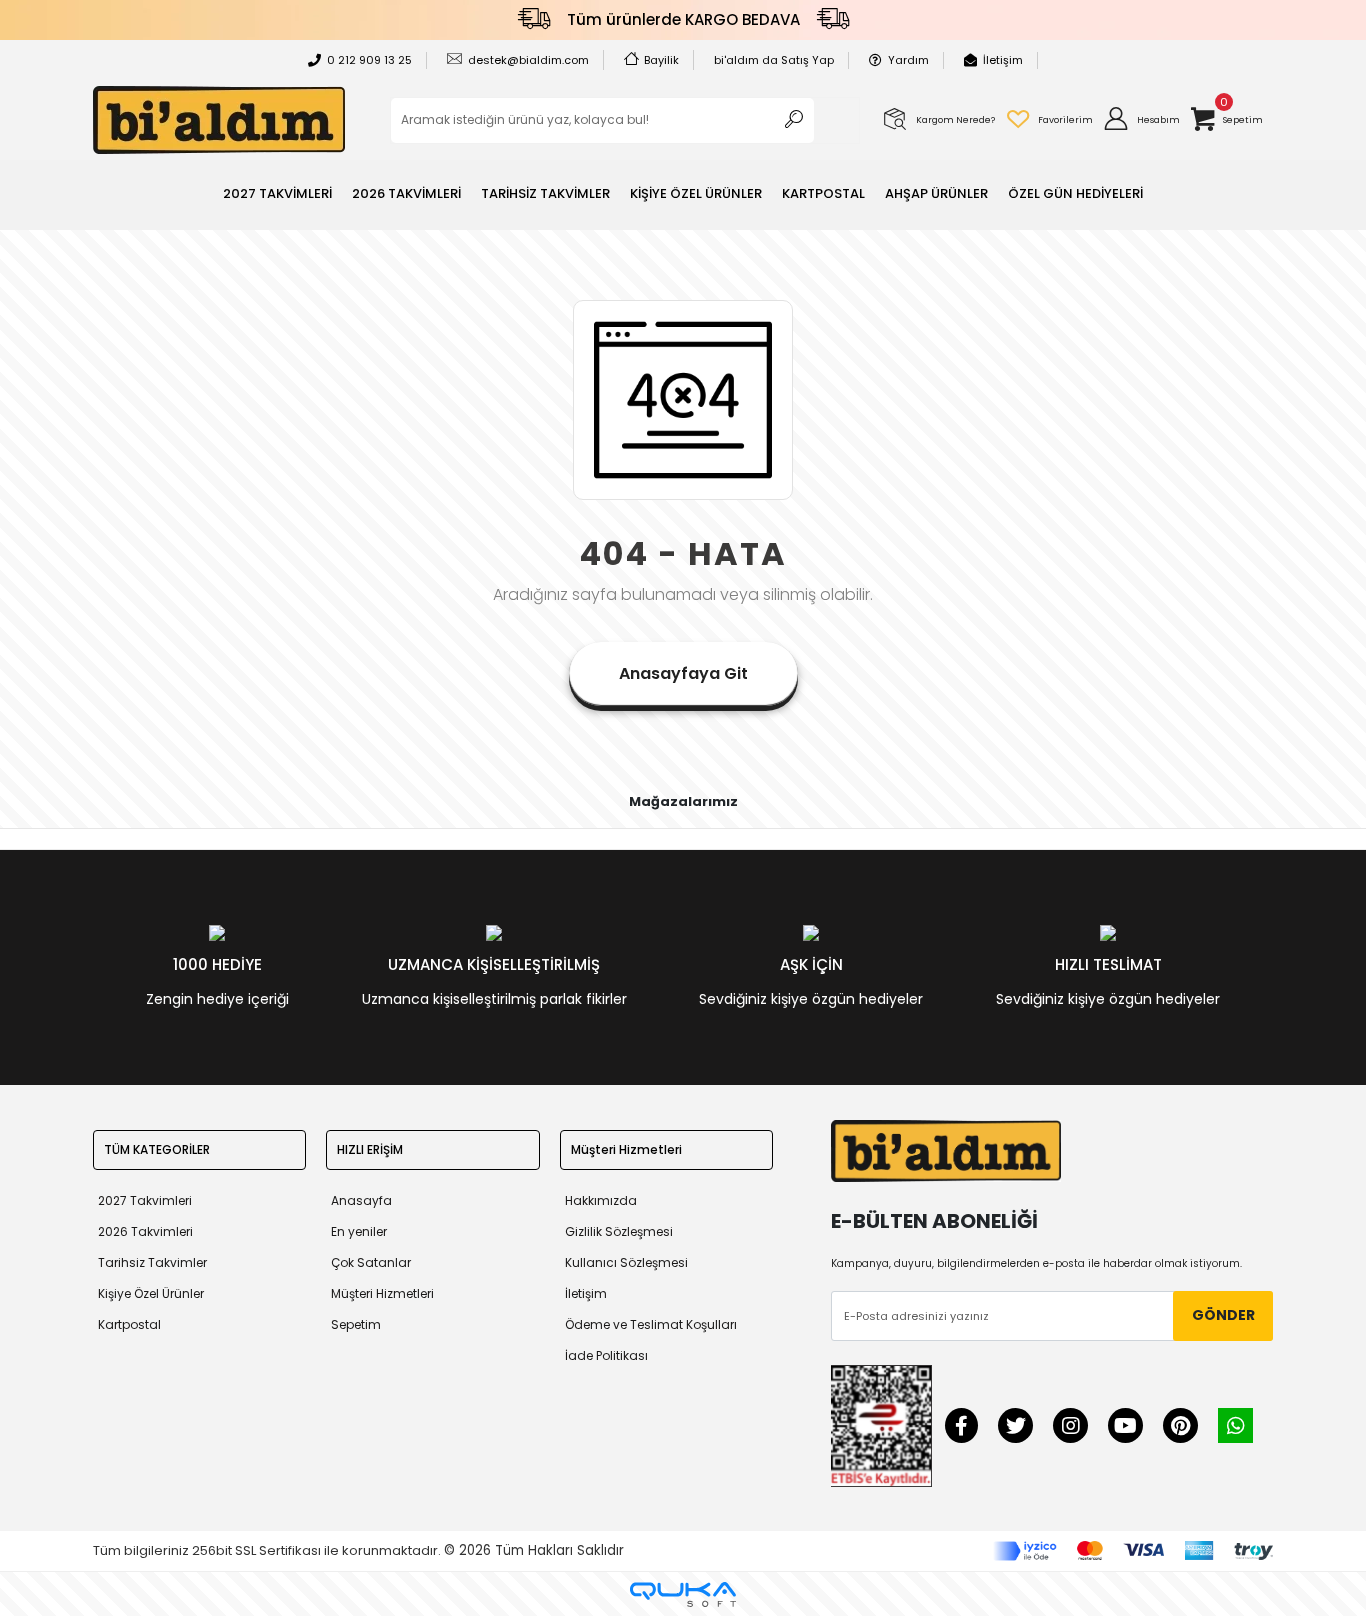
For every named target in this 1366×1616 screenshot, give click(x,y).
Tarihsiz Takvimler (152, 1262)
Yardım (908, 60)
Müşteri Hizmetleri (382, 1293)
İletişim (1003, 60)
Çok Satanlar (371, 1262)
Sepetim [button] (356, 1324)
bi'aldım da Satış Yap (774, 60)
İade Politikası (606, 1355)
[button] (1141, 120)
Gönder (1223, 1315)
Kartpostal (129, 1324)
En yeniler (359, 1231)
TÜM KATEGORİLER (157, 1149)
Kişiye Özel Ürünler (151, 1293)
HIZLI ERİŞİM (370, 1149)
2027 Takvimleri (145, 1200)
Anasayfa (361, 1200)
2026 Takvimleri (145, 1231)
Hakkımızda (601, 1200)
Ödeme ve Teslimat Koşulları (651, 1324)
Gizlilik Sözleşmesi (619, 1231)
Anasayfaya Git (683, 673)
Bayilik (661, 60)
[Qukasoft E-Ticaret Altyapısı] (683, 1594)
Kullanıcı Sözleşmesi (626, 1262)
